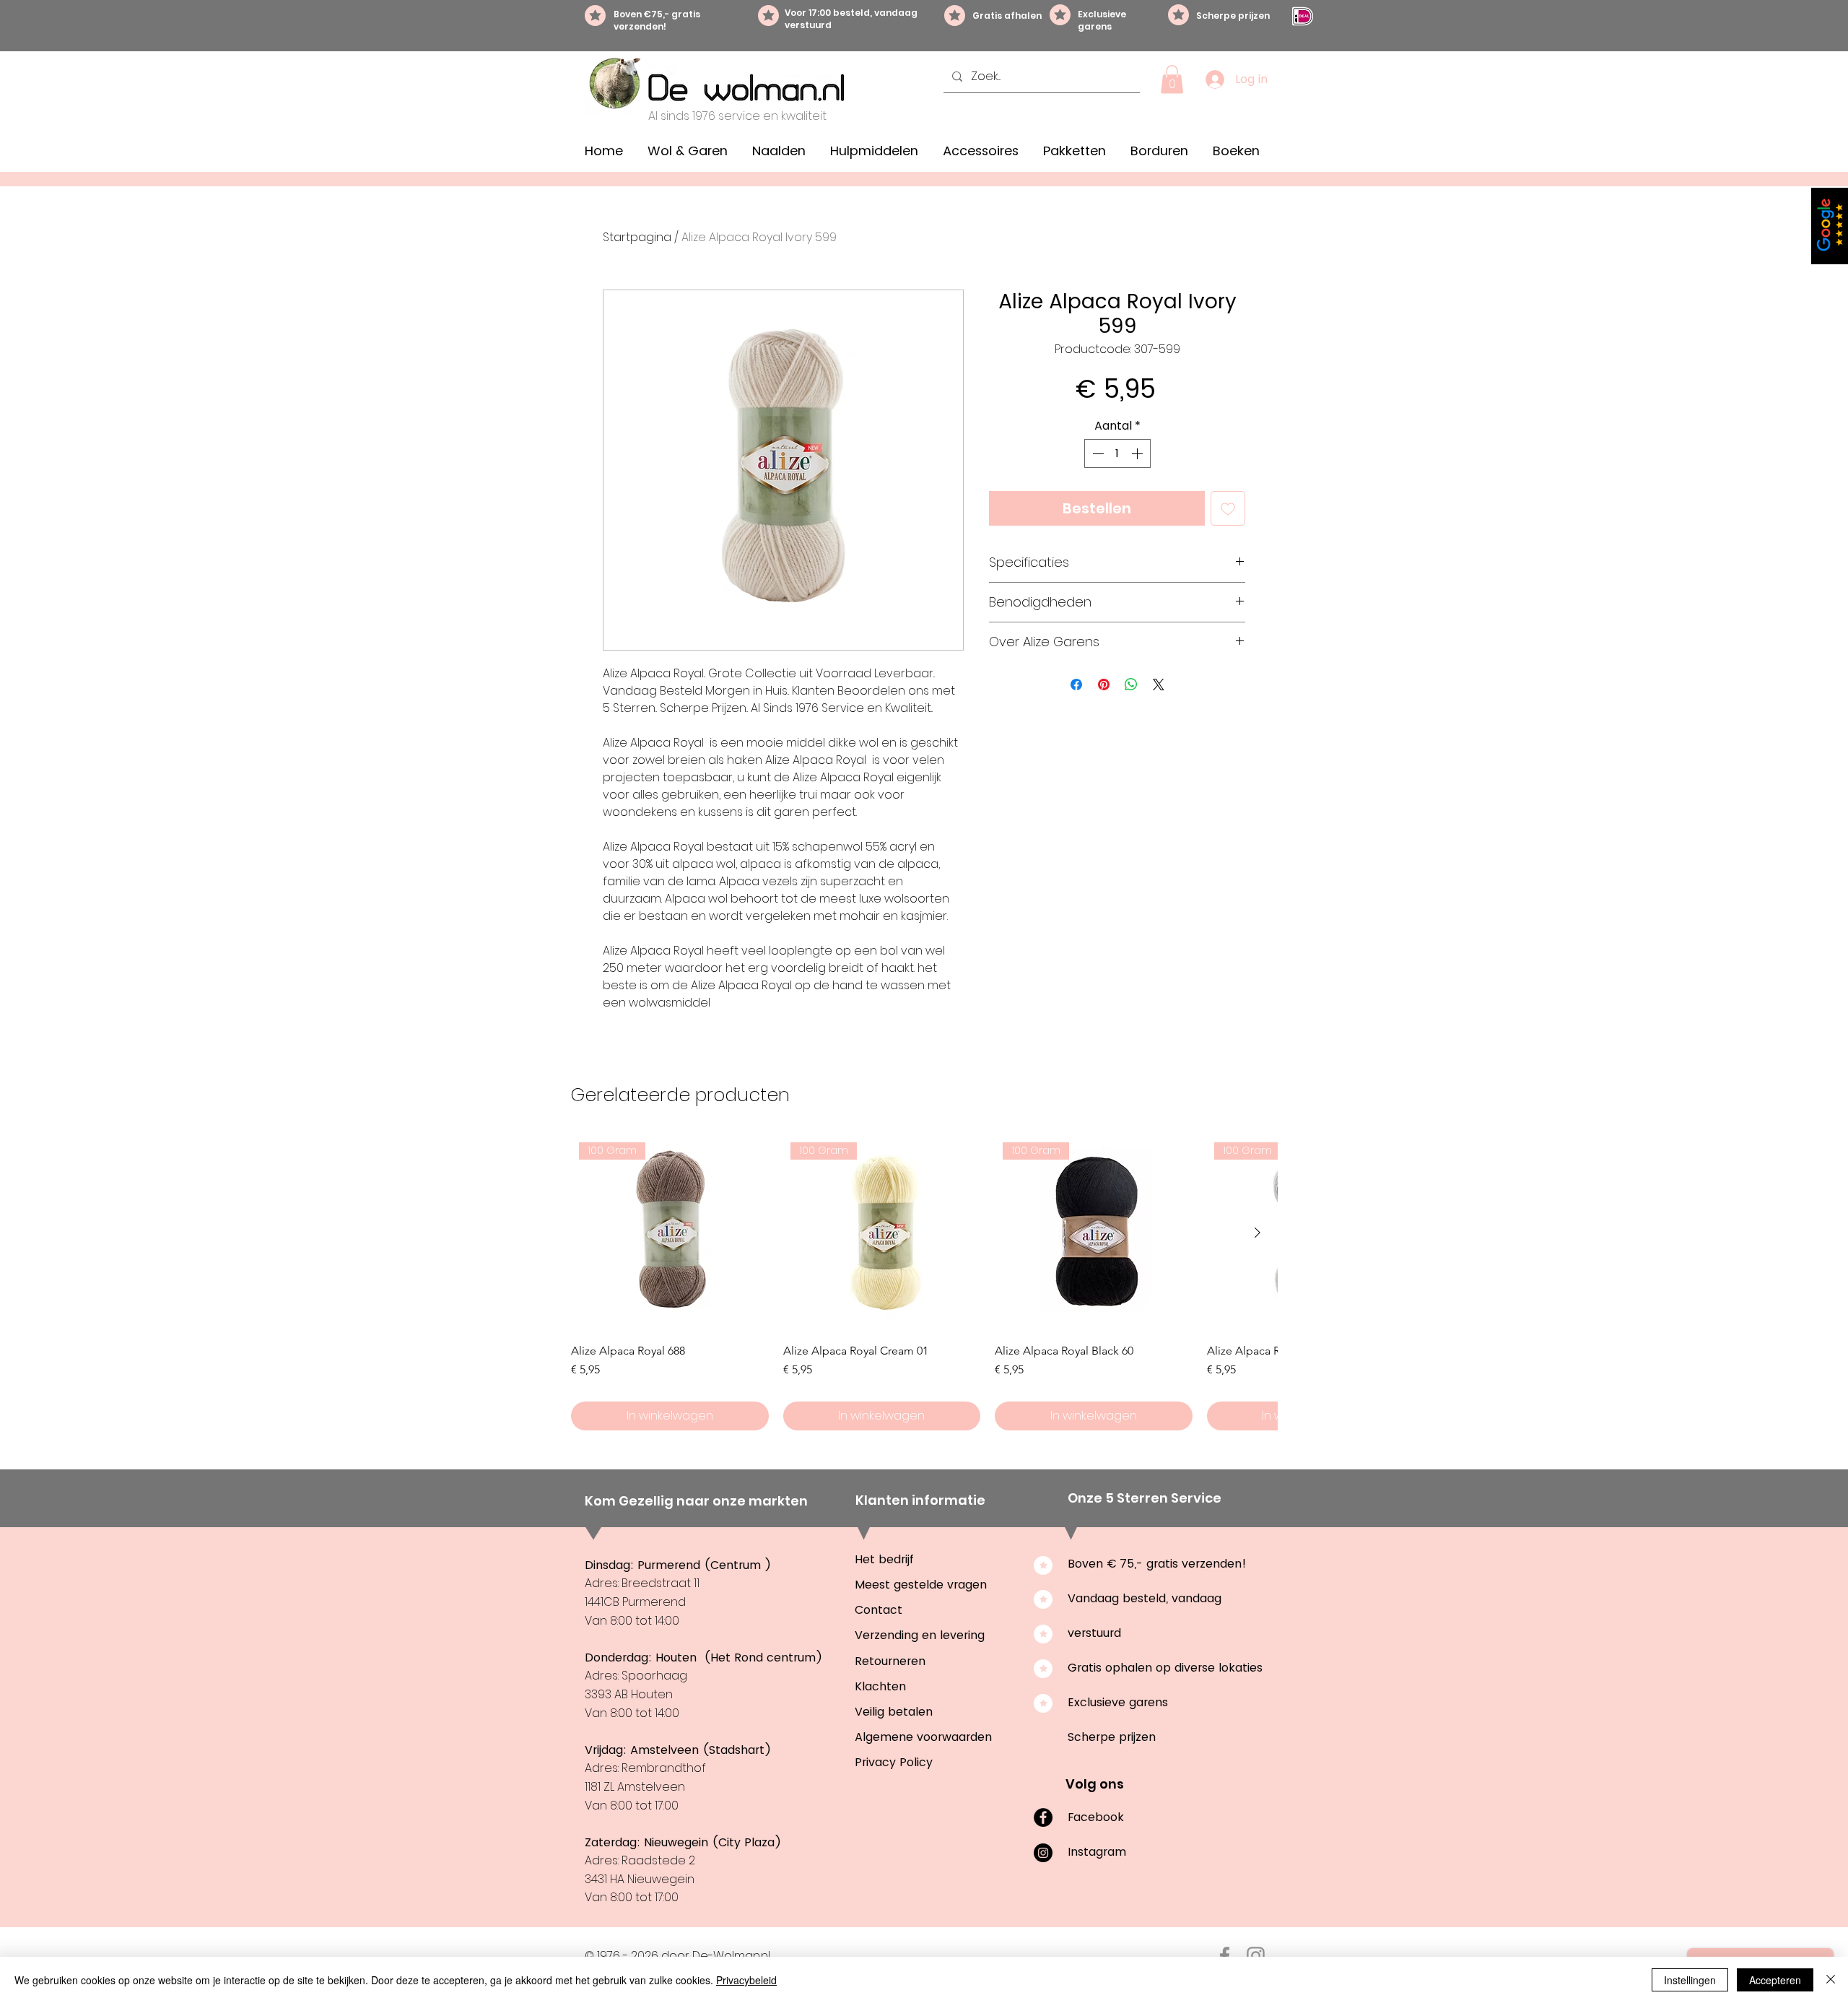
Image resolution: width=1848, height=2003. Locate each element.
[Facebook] (1043, 1817)
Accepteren (1775, 1980)
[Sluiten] (1831, 1980)
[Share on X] (1159, 685)
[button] (1172, 79)
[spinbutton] (1117, 453)
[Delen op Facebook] (1076, 685)
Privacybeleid (746, 1980)
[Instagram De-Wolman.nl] (1256, 1956)
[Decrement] (1097, 453)
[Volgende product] (1258, 1233)
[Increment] (1138, 453)
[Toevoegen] (1228, 508)
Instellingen (1690, 1980)
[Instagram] (1043, 1853)
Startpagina (637, 237)
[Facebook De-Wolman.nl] (1225, 1956)
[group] (924, 1282)
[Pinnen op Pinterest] (1104, 685)
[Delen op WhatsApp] (1131, 685)
